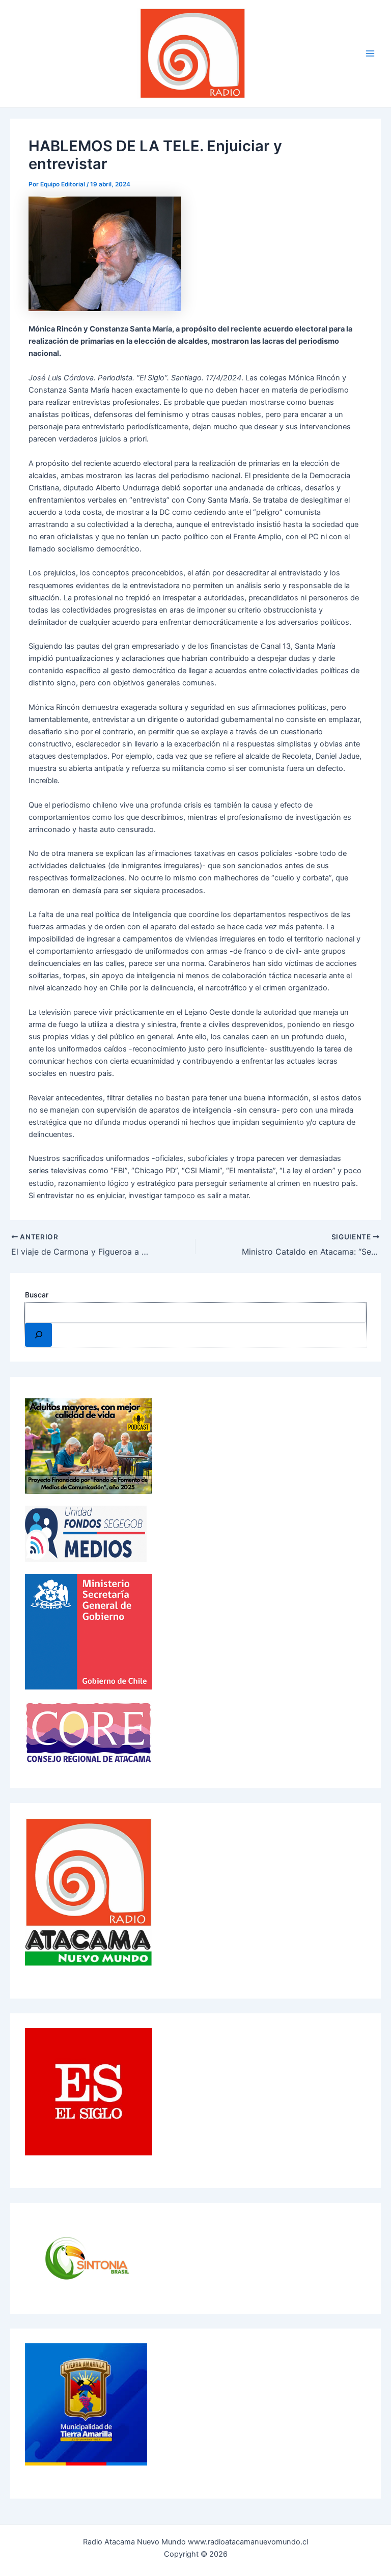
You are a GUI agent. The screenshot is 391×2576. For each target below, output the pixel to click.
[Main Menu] (370, 53)
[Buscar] (38, 1335)
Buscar (37, 1295)
